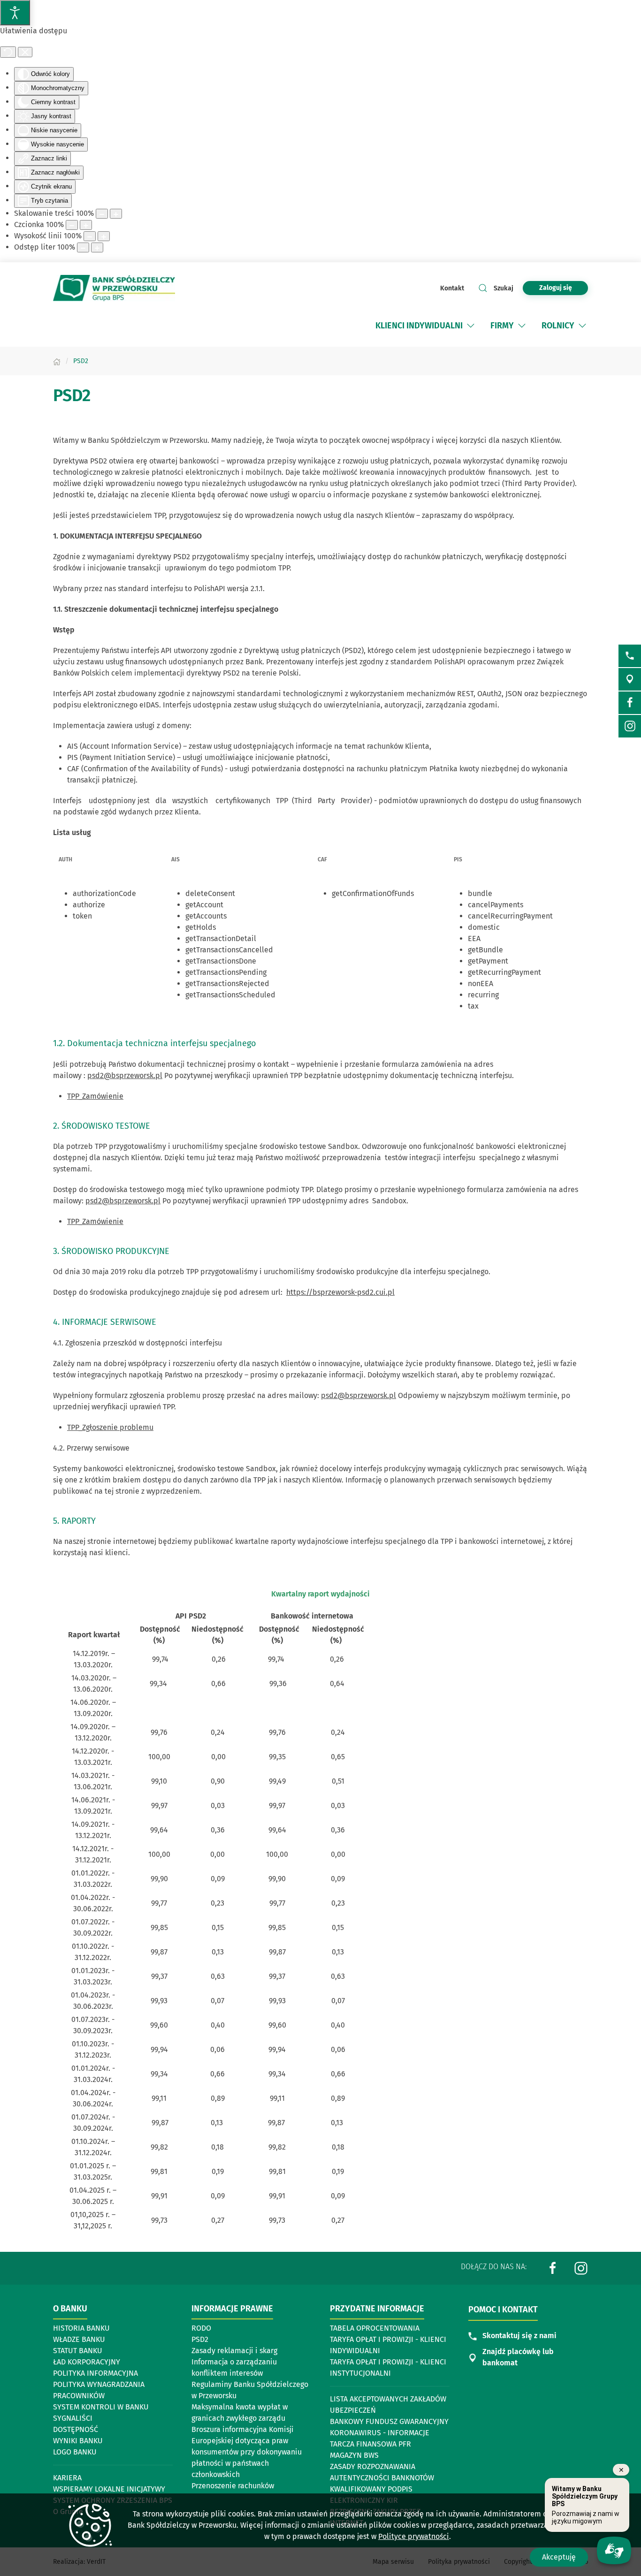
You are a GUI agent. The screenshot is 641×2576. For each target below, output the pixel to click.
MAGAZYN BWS (354, 2455)
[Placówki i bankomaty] (630, 679)
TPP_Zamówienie (95, 1096)
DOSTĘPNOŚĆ (76, 2429)
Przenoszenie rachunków (233, 2486)
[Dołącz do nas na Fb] (630, 703)
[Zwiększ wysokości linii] (104, 236)
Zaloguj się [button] (556, 288)
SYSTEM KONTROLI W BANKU (101, 2408)
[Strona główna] (57, 361)
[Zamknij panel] (25, 52)
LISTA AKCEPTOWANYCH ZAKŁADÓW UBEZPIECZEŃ (388, 2405)
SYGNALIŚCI (73, 2418)
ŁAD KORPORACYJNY (87, 2362)
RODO (201, 2328)
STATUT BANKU (78, 2351)
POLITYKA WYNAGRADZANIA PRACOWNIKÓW (99, 2390)
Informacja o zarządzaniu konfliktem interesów (234, 2367)
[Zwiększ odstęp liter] (97, 247)
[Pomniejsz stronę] (102, 214)
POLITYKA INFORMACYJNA (95, 2373)
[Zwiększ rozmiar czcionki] (86, 225)
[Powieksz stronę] (116, 214)
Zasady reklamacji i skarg (234, 2351)
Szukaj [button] (504, 288)
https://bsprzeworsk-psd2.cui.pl (340, 1292)
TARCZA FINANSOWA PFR (370, 2444)
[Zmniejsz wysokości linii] (90, 236)
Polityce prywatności (414, 2536)
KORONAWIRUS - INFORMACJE (380, 2433)
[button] (471, 326)
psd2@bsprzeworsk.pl (125, 1075)
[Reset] (8, 52)
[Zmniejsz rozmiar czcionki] (72, 225)
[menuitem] (426, 326)
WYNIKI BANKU (78, 2441)
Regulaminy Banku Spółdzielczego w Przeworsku (250, 2390)
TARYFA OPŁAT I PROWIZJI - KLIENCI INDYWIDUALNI (388, 2345)
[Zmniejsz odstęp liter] (83, 247)
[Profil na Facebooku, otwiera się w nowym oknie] (553, 2268)
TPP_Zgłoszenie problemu (110, 1427)
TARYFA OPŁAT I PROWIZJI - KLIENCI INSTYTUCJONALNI (388, 2367)
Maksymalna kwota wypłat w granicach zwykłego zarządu (240, 2413)
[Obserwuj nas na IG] (630, 726)
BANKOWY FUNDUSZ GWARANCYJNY (389, 2421)
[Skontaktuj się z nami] (630, 656)
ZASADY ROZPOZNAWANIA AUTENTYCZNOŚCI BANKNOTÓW (382, 2472)
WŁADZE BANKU (79, 2339)
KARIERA (67, 2478)
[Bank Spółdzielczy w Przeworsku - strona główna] (114, 288)
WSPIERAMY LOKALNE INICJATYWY (109, 2489)
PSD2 (200, 2339)
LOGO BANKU (75, 2452)
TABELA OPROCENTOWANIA (375, 2328)
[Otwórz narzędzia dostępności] (15, 13)
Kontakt (452, 288)
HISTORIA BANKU (81, 2328)
